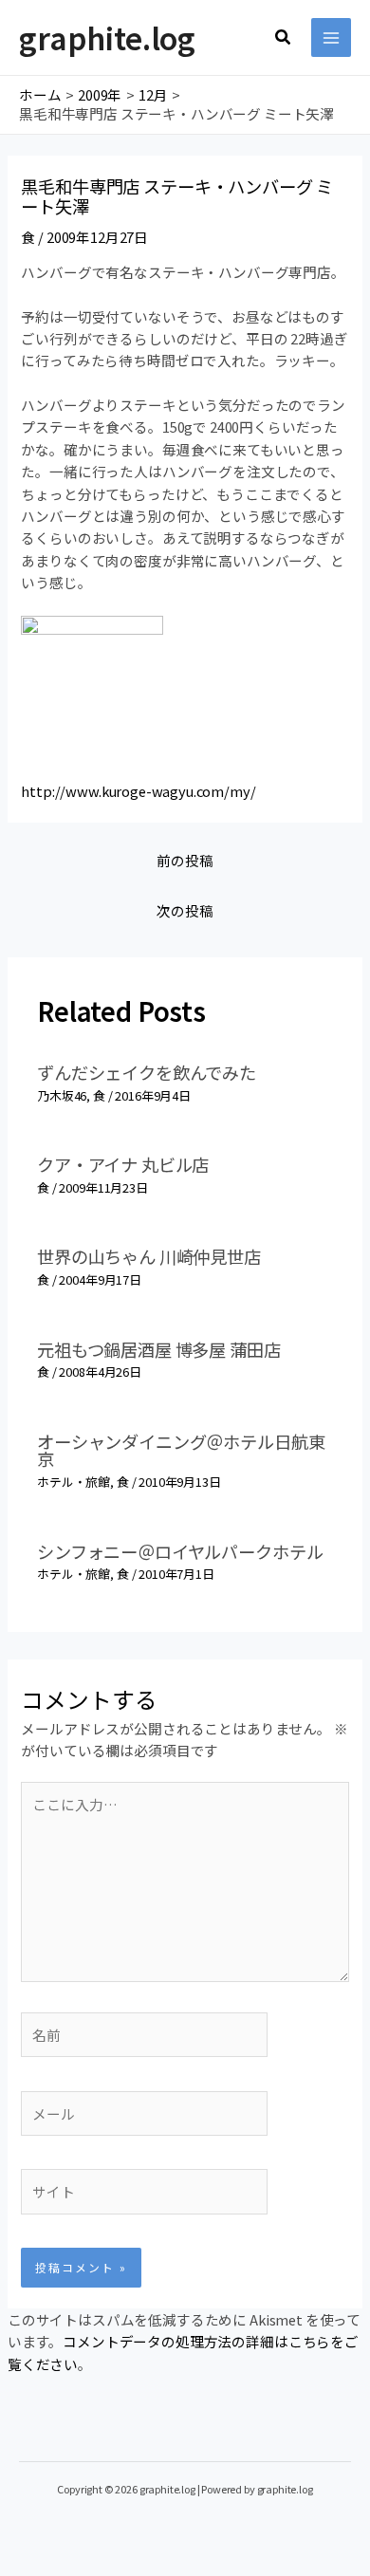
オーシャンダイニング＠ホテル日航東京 (181, 1450)
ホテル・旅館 (74, 1482)
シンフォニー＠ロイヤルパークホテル (180, 1551)
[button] (284, 38)
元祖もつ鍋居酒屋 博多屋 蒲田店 (158, 1349)
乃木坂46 (62, 1095)
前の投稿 (185, 860)
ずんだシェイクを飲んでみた (147, 1072)
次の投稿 (185, 910)
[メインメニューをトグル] (331, 38)
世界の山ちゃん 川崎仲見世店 (149, 1256)
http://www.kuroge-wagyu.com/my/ (138, 791)
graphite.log (107, 37)
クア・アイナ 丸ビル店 (123, 1164)
